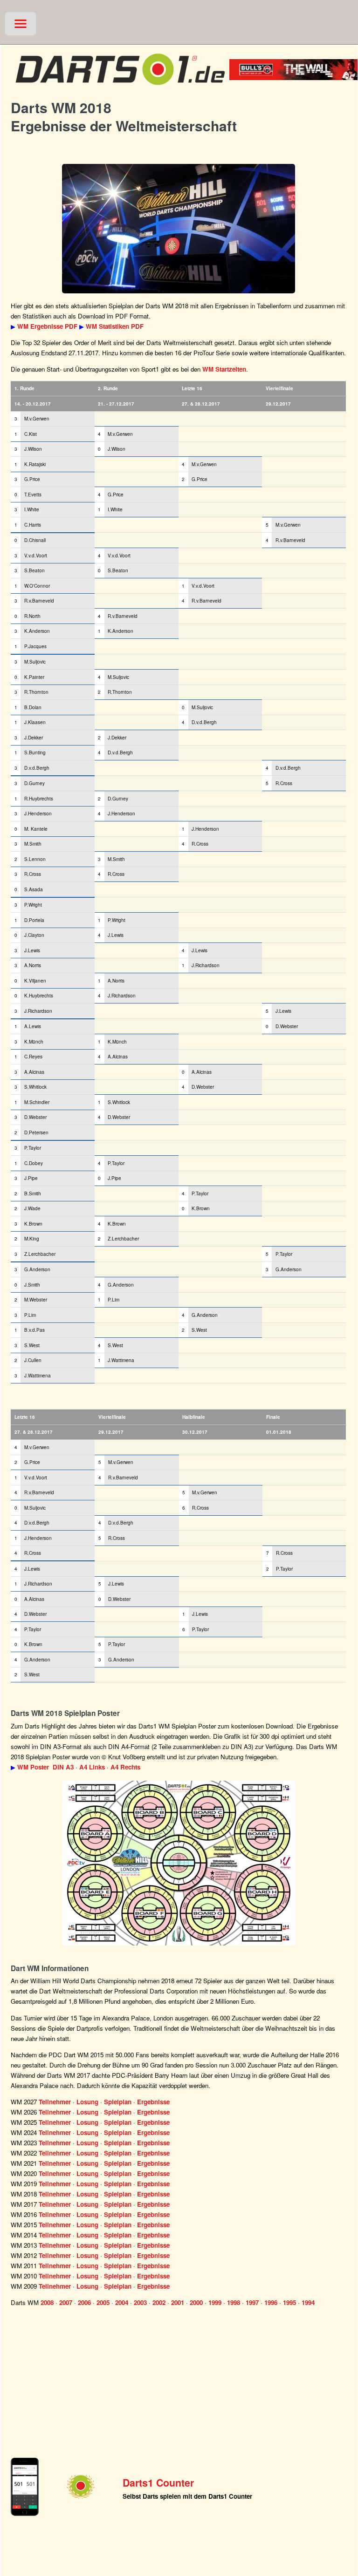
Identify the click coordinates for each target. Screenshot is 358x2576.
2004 (122, 2302)
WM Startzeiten (224, 369)
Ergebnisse (153, 2102)
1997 (252, 2302)
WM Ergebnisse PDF (47, 326)
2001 (178, 2302)
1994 (308, 2302)
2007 (66, 2302)
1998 (234, 2302)
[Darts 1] (120, 89)
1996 (271, 2302)
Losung (87, 2102)
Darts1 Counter (158, 2483)
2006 (84, 2302)
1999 (215, 2302)
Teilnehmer (55, 2102)
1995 (289, 2302)
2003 (140, 2302)
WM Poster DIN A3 (45, 1767)
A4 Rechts (125, 1767)
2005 (103, 2302)
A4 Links (92, 1767)
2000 (196, 2302)
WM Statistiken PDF (115, 326)
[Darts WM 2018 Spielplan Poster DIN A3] (179, 1863)
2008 (47, 2302)
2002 (159, 2302)
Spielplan (118, 2102)
